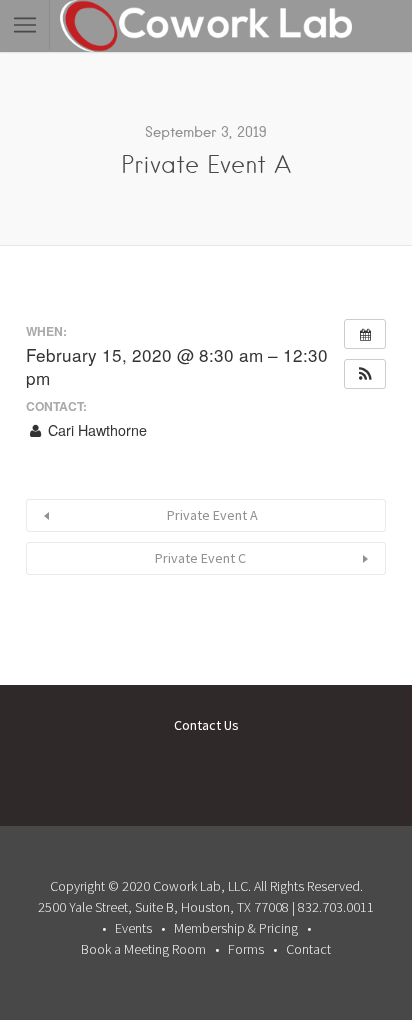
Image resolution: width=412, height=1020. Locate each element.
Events (133, 928)
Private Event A (212, 515)
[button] (365, 374)
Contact (308, 949)
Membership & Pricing (236, 928)
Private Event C (200, 558)
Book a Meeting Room (143, 949)
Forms (246, 949)
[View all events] (365, 334)
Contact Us (206, 725)
